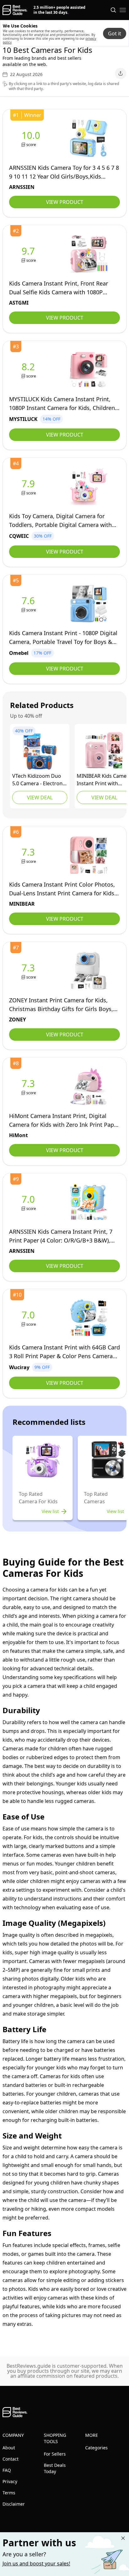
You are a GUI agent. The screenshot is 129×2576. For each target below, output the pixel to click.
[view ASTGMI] (29, 254)
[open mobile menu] (123, 10)
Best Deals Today (55, 2468)
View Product (65, 202)
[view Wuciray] (29, 1318)
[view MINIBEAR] (104, 751)
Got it (115, 33)
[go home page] (15, 10)
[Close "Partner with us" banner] (123, 2538)
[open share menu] (121, 73)
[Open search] (113, 10)
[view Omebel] (29, 604)
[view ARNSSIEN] (32, 138)
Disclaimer (14, 2504)
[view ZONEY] (29, 971)
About (9, 2448)
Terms (9, 2493)
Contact (10, 2459)
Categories (96, 2448)
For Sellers (55, 2454)
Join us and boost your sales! (36, 2563)
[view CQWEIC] (29, 487)
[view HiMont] (29, 1087)
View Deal (40, 797)
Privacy (10, 2481)
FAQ (7, 2470)
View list (50, 1511)
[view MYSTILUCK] (29, 370)
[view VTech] (40, 751)
